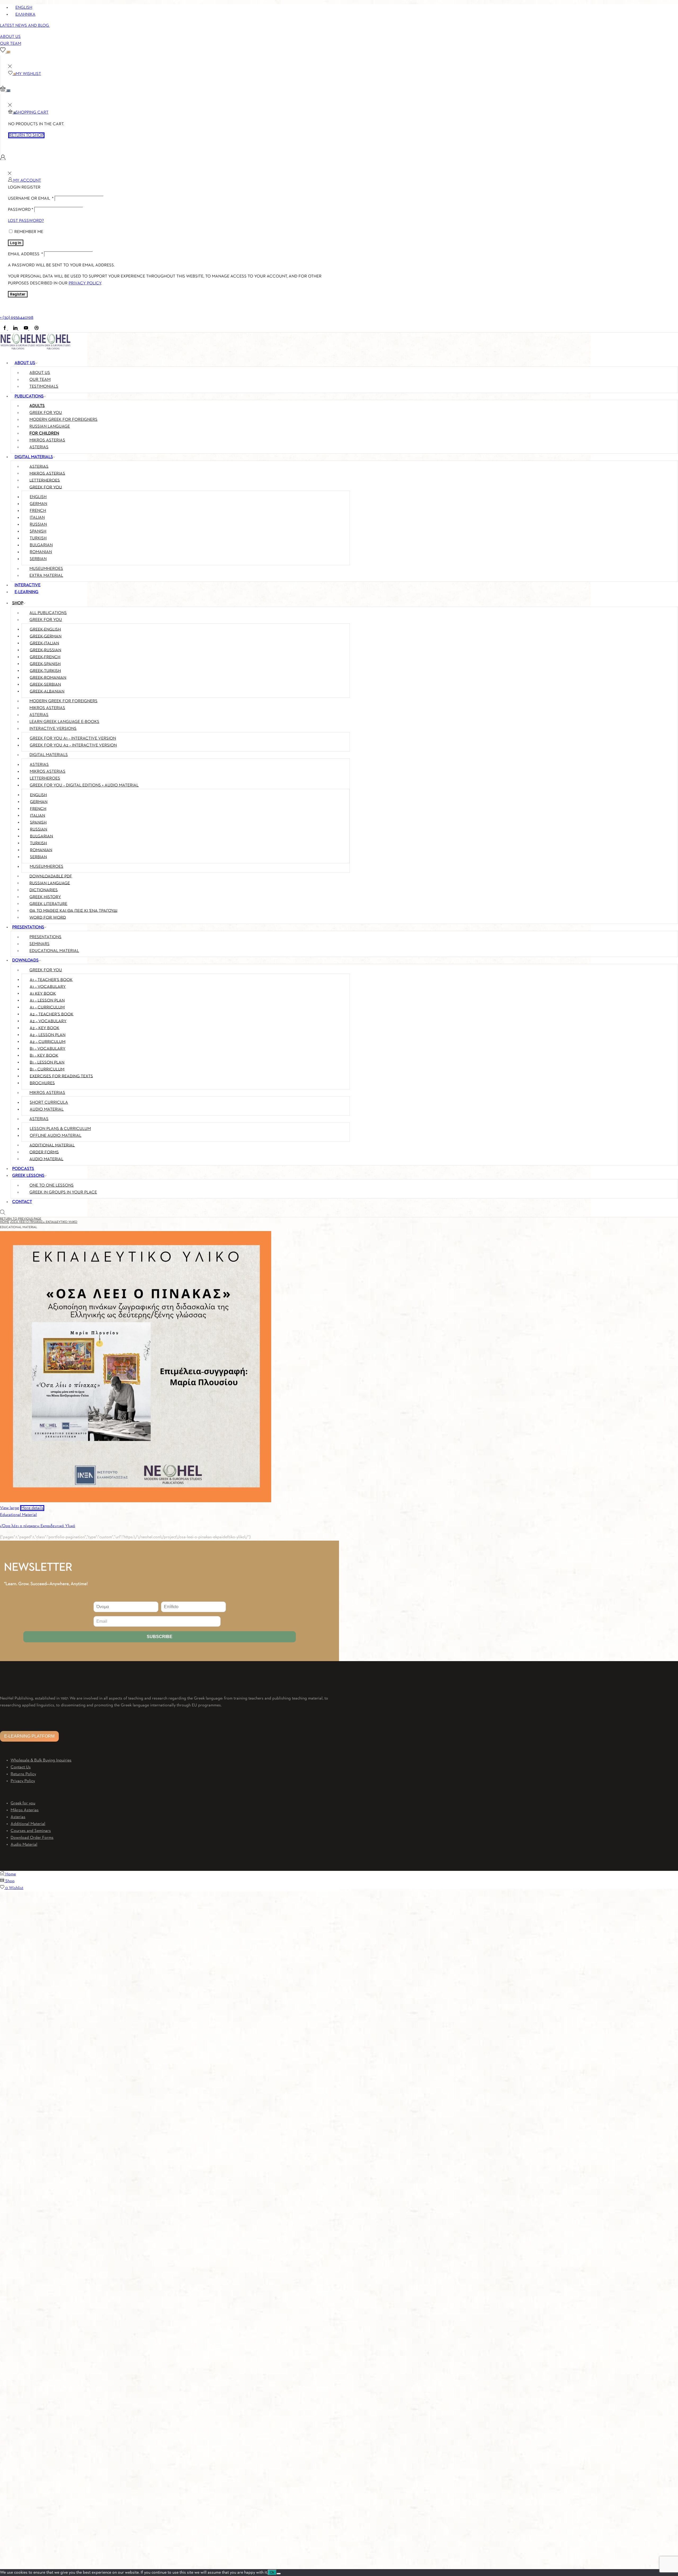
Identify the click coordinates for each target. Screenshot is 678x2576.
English (38, 497)
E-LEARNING (26, 592)
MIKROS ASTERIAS (47, 440)
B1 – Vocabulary (48, 1049)
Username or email (31, 199)
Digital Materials (49, 755)
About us (40, 373)
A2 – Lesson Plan (48, 1035)
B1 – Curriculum (47, 1069)
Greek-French (45, 657)
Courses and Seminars (31, 1831)
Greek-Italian (44, 643)
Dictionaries (44, 890)
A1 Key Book (43, 994)
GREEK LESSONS (28, 1176)
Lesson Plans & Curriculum (60, 1129)
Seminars (39, 944)
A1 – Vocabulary (48, 987)
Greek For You (46, 620)
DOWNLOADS (25, 960)
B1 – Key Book (44, 1056)
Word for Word (48, 918)
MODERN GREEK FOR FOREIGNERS (63, 420)
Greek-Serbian (45, 685)
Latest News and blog (25, 26)
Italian (37, 518)
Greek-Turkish (45, 671)
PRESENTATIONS (28, 927)
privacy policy (85, 283)
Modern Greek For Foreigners (63, 701)
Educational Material (54, 951)
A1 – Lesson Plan (47, 1000)
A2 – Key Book (44, 1028)
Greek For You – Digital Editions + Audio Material (84, 785)
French (38, 511)
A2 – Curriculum (48, 1042)
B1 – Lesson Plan (47, 1062)
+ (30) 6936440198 (17, 318)
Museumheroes (46, 867)
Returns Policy (23, 1774)
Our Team (11, 44)
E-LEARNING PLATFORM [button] (29, 1736)
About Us (10, 37)
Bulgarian (41, 545)
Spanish (38, 531)
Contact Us (21, 1767)
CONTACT (22, 1202)
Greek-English (45, 629)
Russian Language (50, 883)
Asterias (39, 715)
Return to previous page (21, 1219)
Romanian (41, 552)
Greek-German (46, 636)
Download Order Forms (32, 1838)
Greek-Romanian (48, 678)
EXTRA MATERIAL (46, 576)
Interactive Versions (53, 729)
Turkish (38, 538)
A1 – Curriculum (47, 1007)
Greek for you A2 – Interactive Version (73, 745)
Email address (25, 254)
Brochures (42, 1083)
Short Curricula (49, 1103)
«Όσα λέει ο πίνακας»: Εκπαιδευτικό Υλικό (44, 1222)
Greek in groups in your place (63, 1192)
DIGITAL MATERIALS (34, 457)
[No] (279, 2574)
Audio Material (47, 1110)
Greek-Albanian (47, 691)
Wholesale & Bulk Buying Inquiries (41, 1760)
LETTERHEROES (45, 480)
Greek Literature (48, 904)
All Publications (48, 613)
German (38, 504)
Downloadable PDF (51, 876)
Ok (272, 2572)
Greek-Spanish (45, 664)
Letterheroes (45, 779)
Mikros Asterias (47, 708)
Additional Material (52, 1145)
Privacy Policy (23, 1781)
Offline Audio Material (55, 1136)
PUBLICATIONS (29, 396)
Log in (16, 243)
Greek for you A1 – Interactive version (73, 739)
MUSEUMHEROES (46, 569)
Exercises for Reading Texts (61, 1076)
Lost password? (26, 221)
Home (5, 1222)
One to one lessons (52, 1186)
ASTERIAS (39, 467)
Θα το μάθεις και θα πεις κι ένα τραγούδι (73, 911)
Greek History (45, 897)
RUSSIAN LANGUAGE (50, 427)
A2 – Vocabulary (48, 1021)
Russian (38, 525)
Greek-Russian (45, 650)
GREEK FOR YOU (46, 413)
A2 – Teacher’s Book (52, 1014)
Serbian (38, 559)
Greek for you (23, 1803)
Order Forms (44, 1152)
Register (18, 294)
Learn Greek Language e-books (64, 722)
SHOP (18, 603)
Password (21, 210)
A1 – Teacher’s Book (51, 980)
